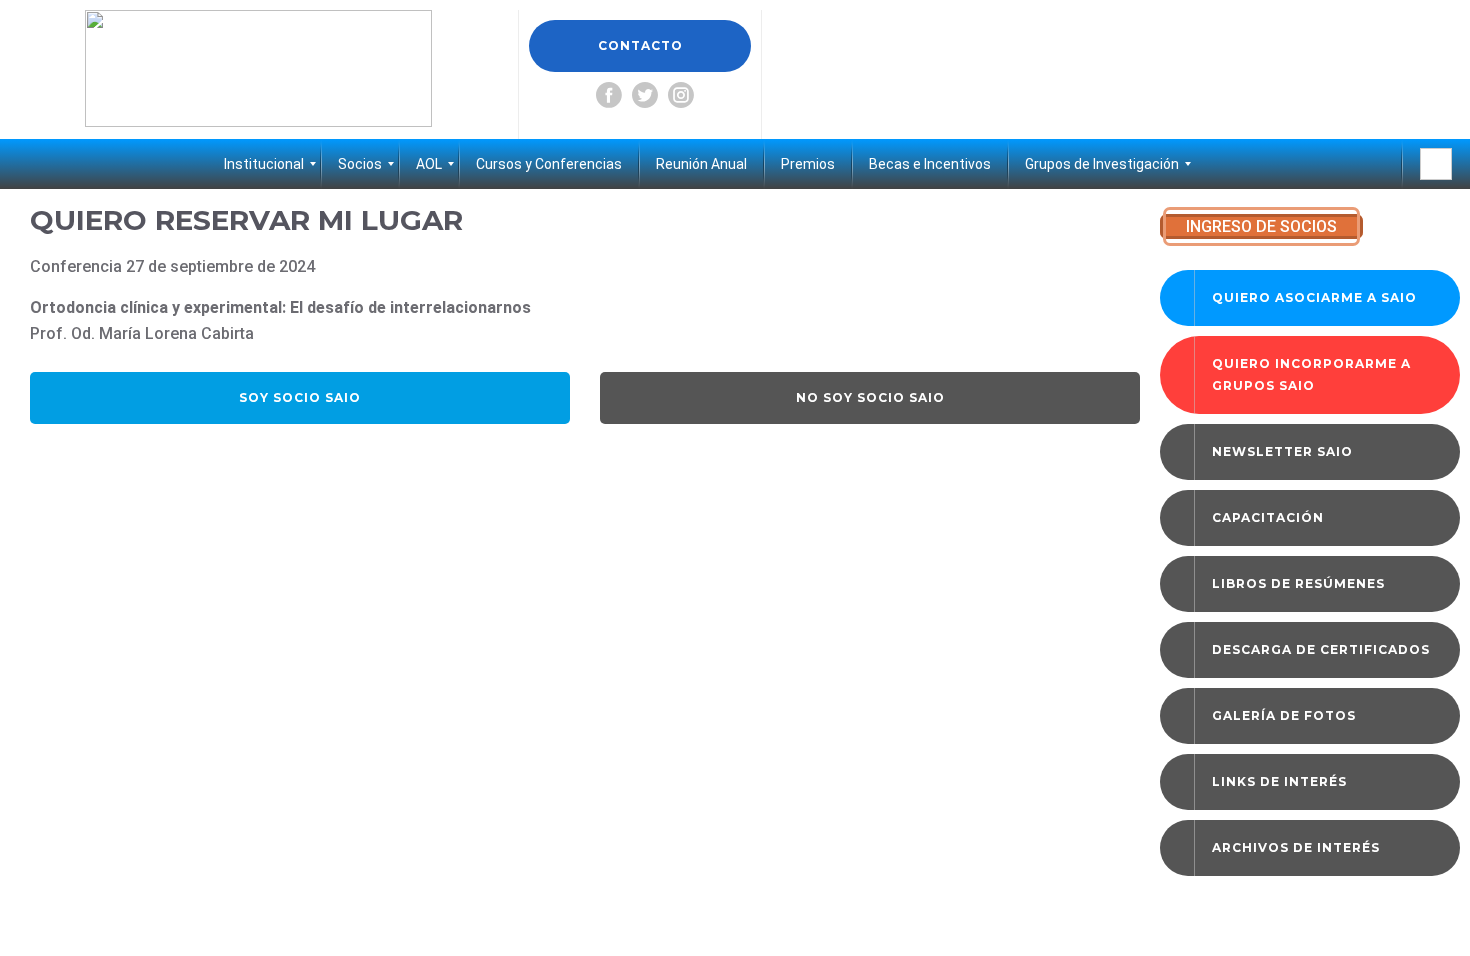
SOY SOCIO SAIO (300, 397)
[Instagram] (681, 95)
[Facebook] (609, 95)
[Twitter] (645, 95)
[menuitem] (264, 164)
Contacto (640, 45)
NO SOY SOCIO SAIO (870, 397)
